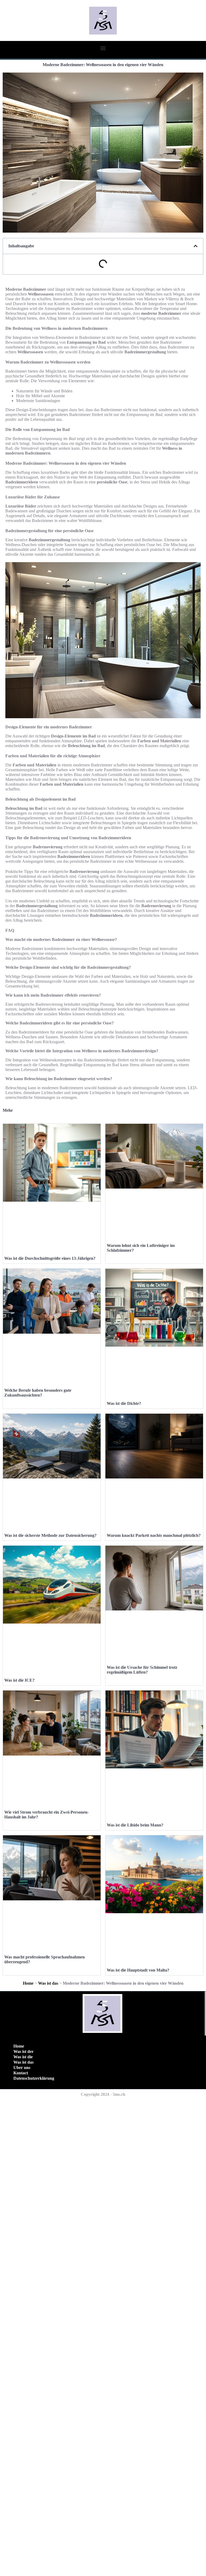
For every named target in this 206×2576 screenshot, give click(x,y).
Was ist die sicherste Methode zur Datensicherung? (50, 1535)
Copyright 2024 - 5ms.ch (103, 2094)
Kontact (21, 2073)
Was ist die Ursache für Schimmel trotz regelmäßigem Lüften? (142, 1670)
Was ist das (48, 1983)
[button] (103, 48)
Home (28, 1983)
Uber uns (22, 2068)
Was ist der (23, 2051)
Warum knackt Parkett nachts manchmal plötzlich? (154, 1535)
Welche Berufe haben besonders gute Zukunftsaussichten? (38, 1393)
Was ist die (23, 2057)
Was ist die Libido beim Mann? (135, 1825)
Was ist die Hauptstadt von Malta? (138, 1970)
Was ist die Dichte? (124, 1403)
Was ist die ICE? (19, 1680)
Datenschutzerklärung (34, 2078)
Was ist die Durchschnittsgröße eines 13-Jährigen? (50, 1258)
